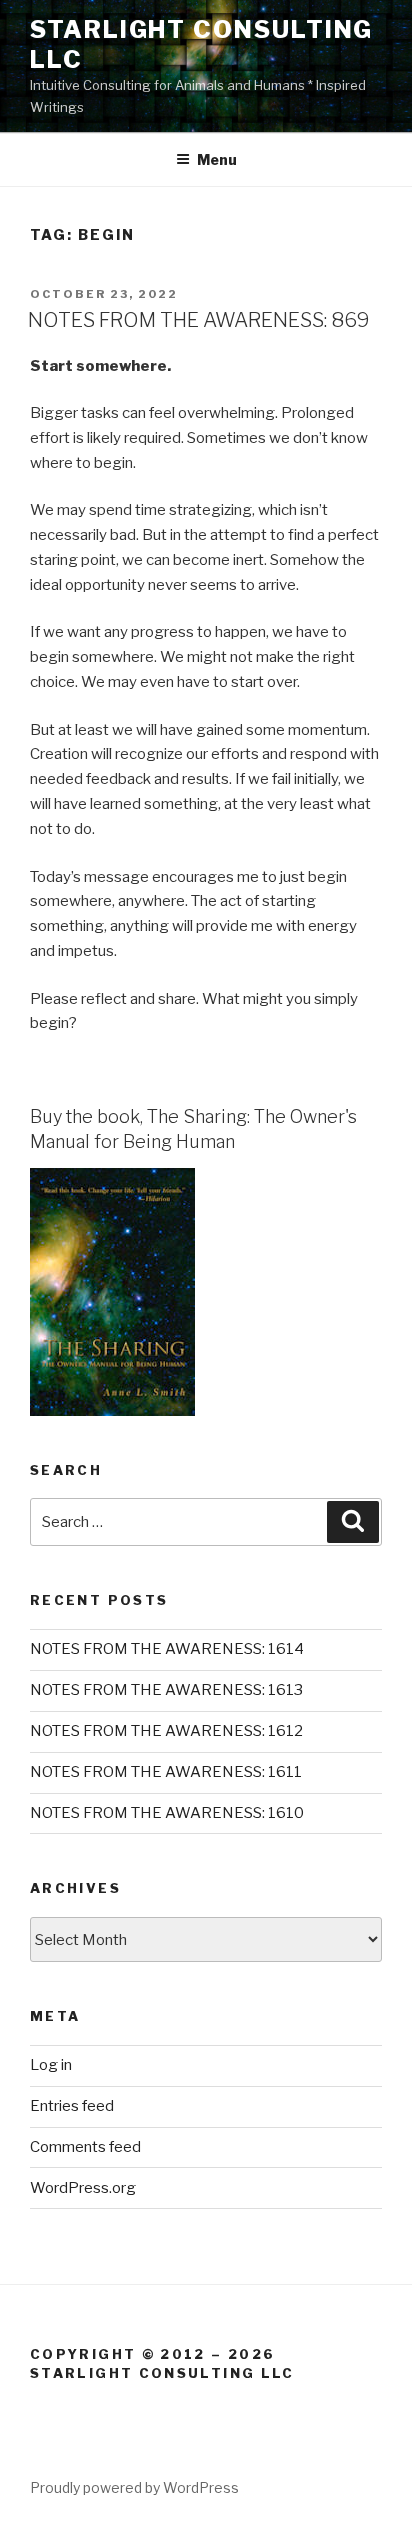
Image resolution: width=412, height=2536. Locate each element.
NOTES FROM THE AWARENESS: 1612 (166, 1731)
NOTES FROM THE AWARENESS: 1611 (166, 1772)
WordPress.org (83, 2188)
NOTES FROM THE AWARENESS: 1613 (166, 1690)
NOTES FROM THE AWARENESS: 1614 (167, 1649)
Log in (51, 2065)
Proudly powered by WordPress (134, 2487)
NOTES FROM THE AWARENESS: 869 (199, 320)
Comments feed (85, 2147)
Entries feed (72, 2106)
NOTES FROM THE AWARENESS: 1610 (167, 1813)
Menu (217, 159)
